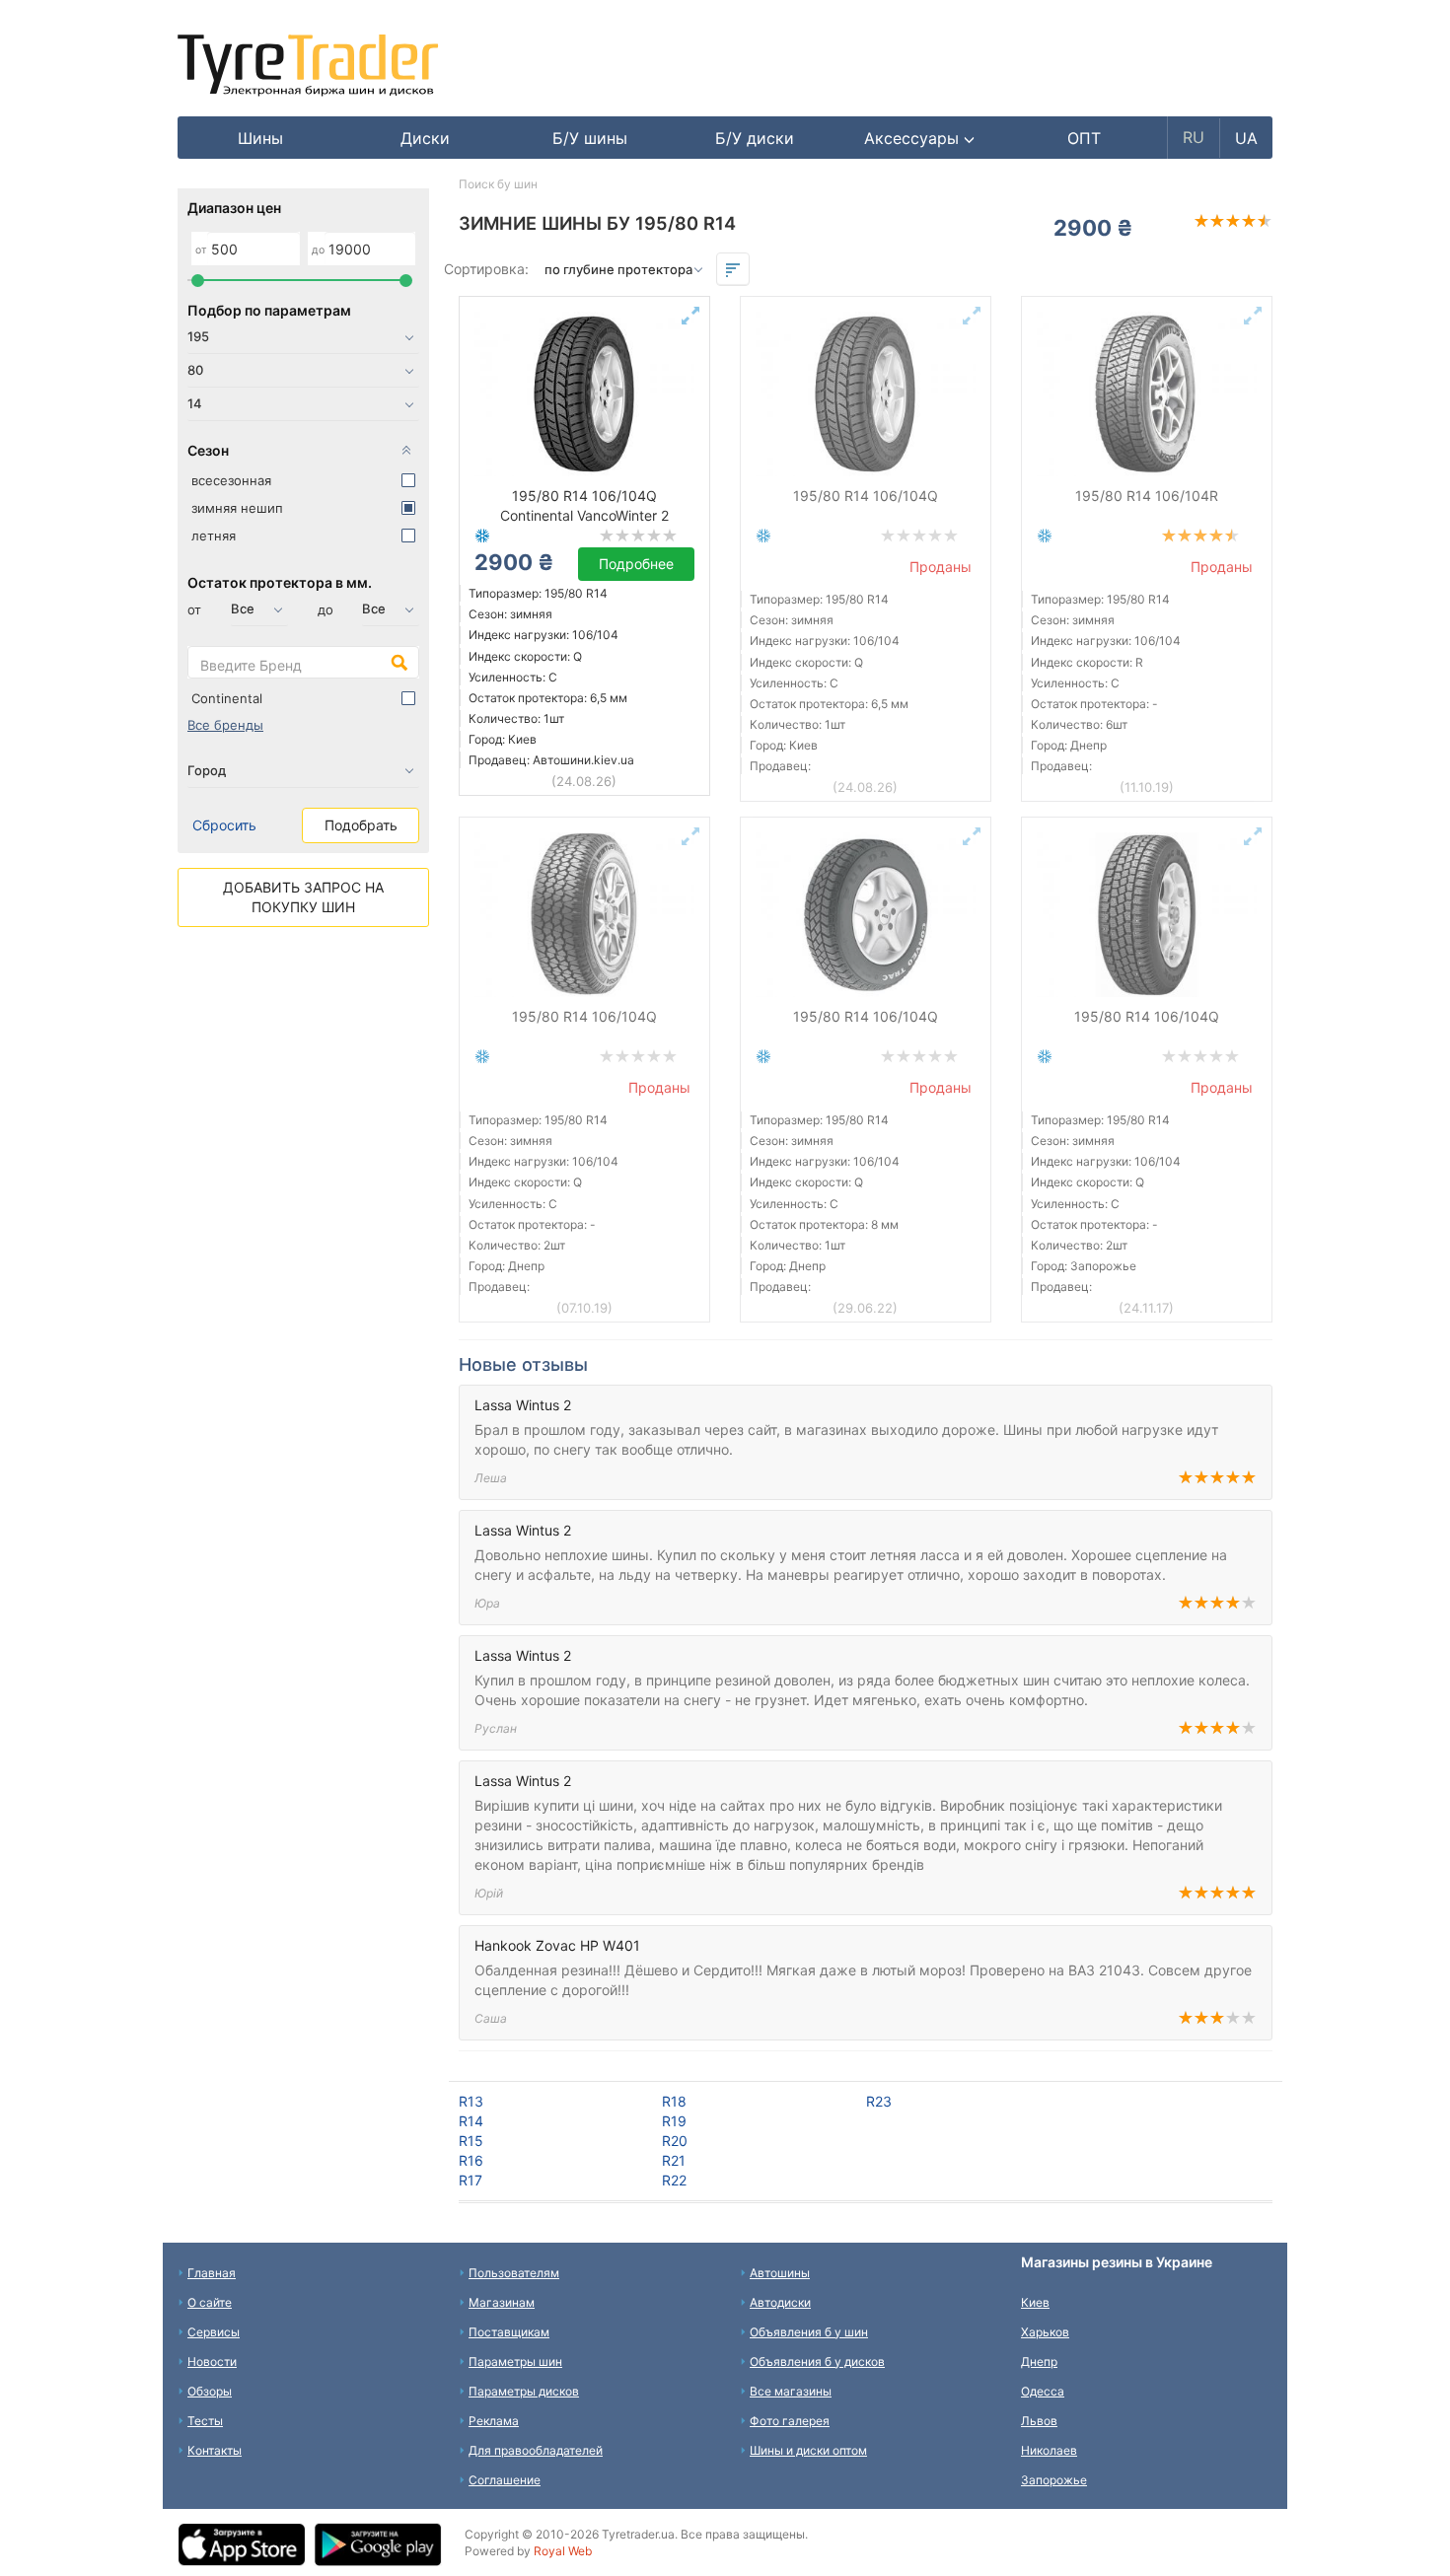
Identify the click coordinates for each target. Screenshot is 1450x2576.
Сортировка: (486, 269)
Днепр (1039, 2361)
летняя (214, 536)
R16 (471, 2160)
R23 (879, 2101)
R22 (674, 2180)
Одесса (1043, 2391)
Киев (1035, 2302)
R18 (674, 2101)
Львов (1039, 2421)
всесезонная (231, 480)
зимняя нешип (237, 508)
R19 (674, 2121)
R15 (471, 2141)
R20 (675, 2141)
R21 (674, 2160)
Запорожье (1054, 2480)
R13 (471, 2101)
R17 (471, 2180)
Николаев (1049, 2450)
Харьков (1045, 2332)
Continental (227, 698)
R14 (471, 2121)
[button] (920, 138)
